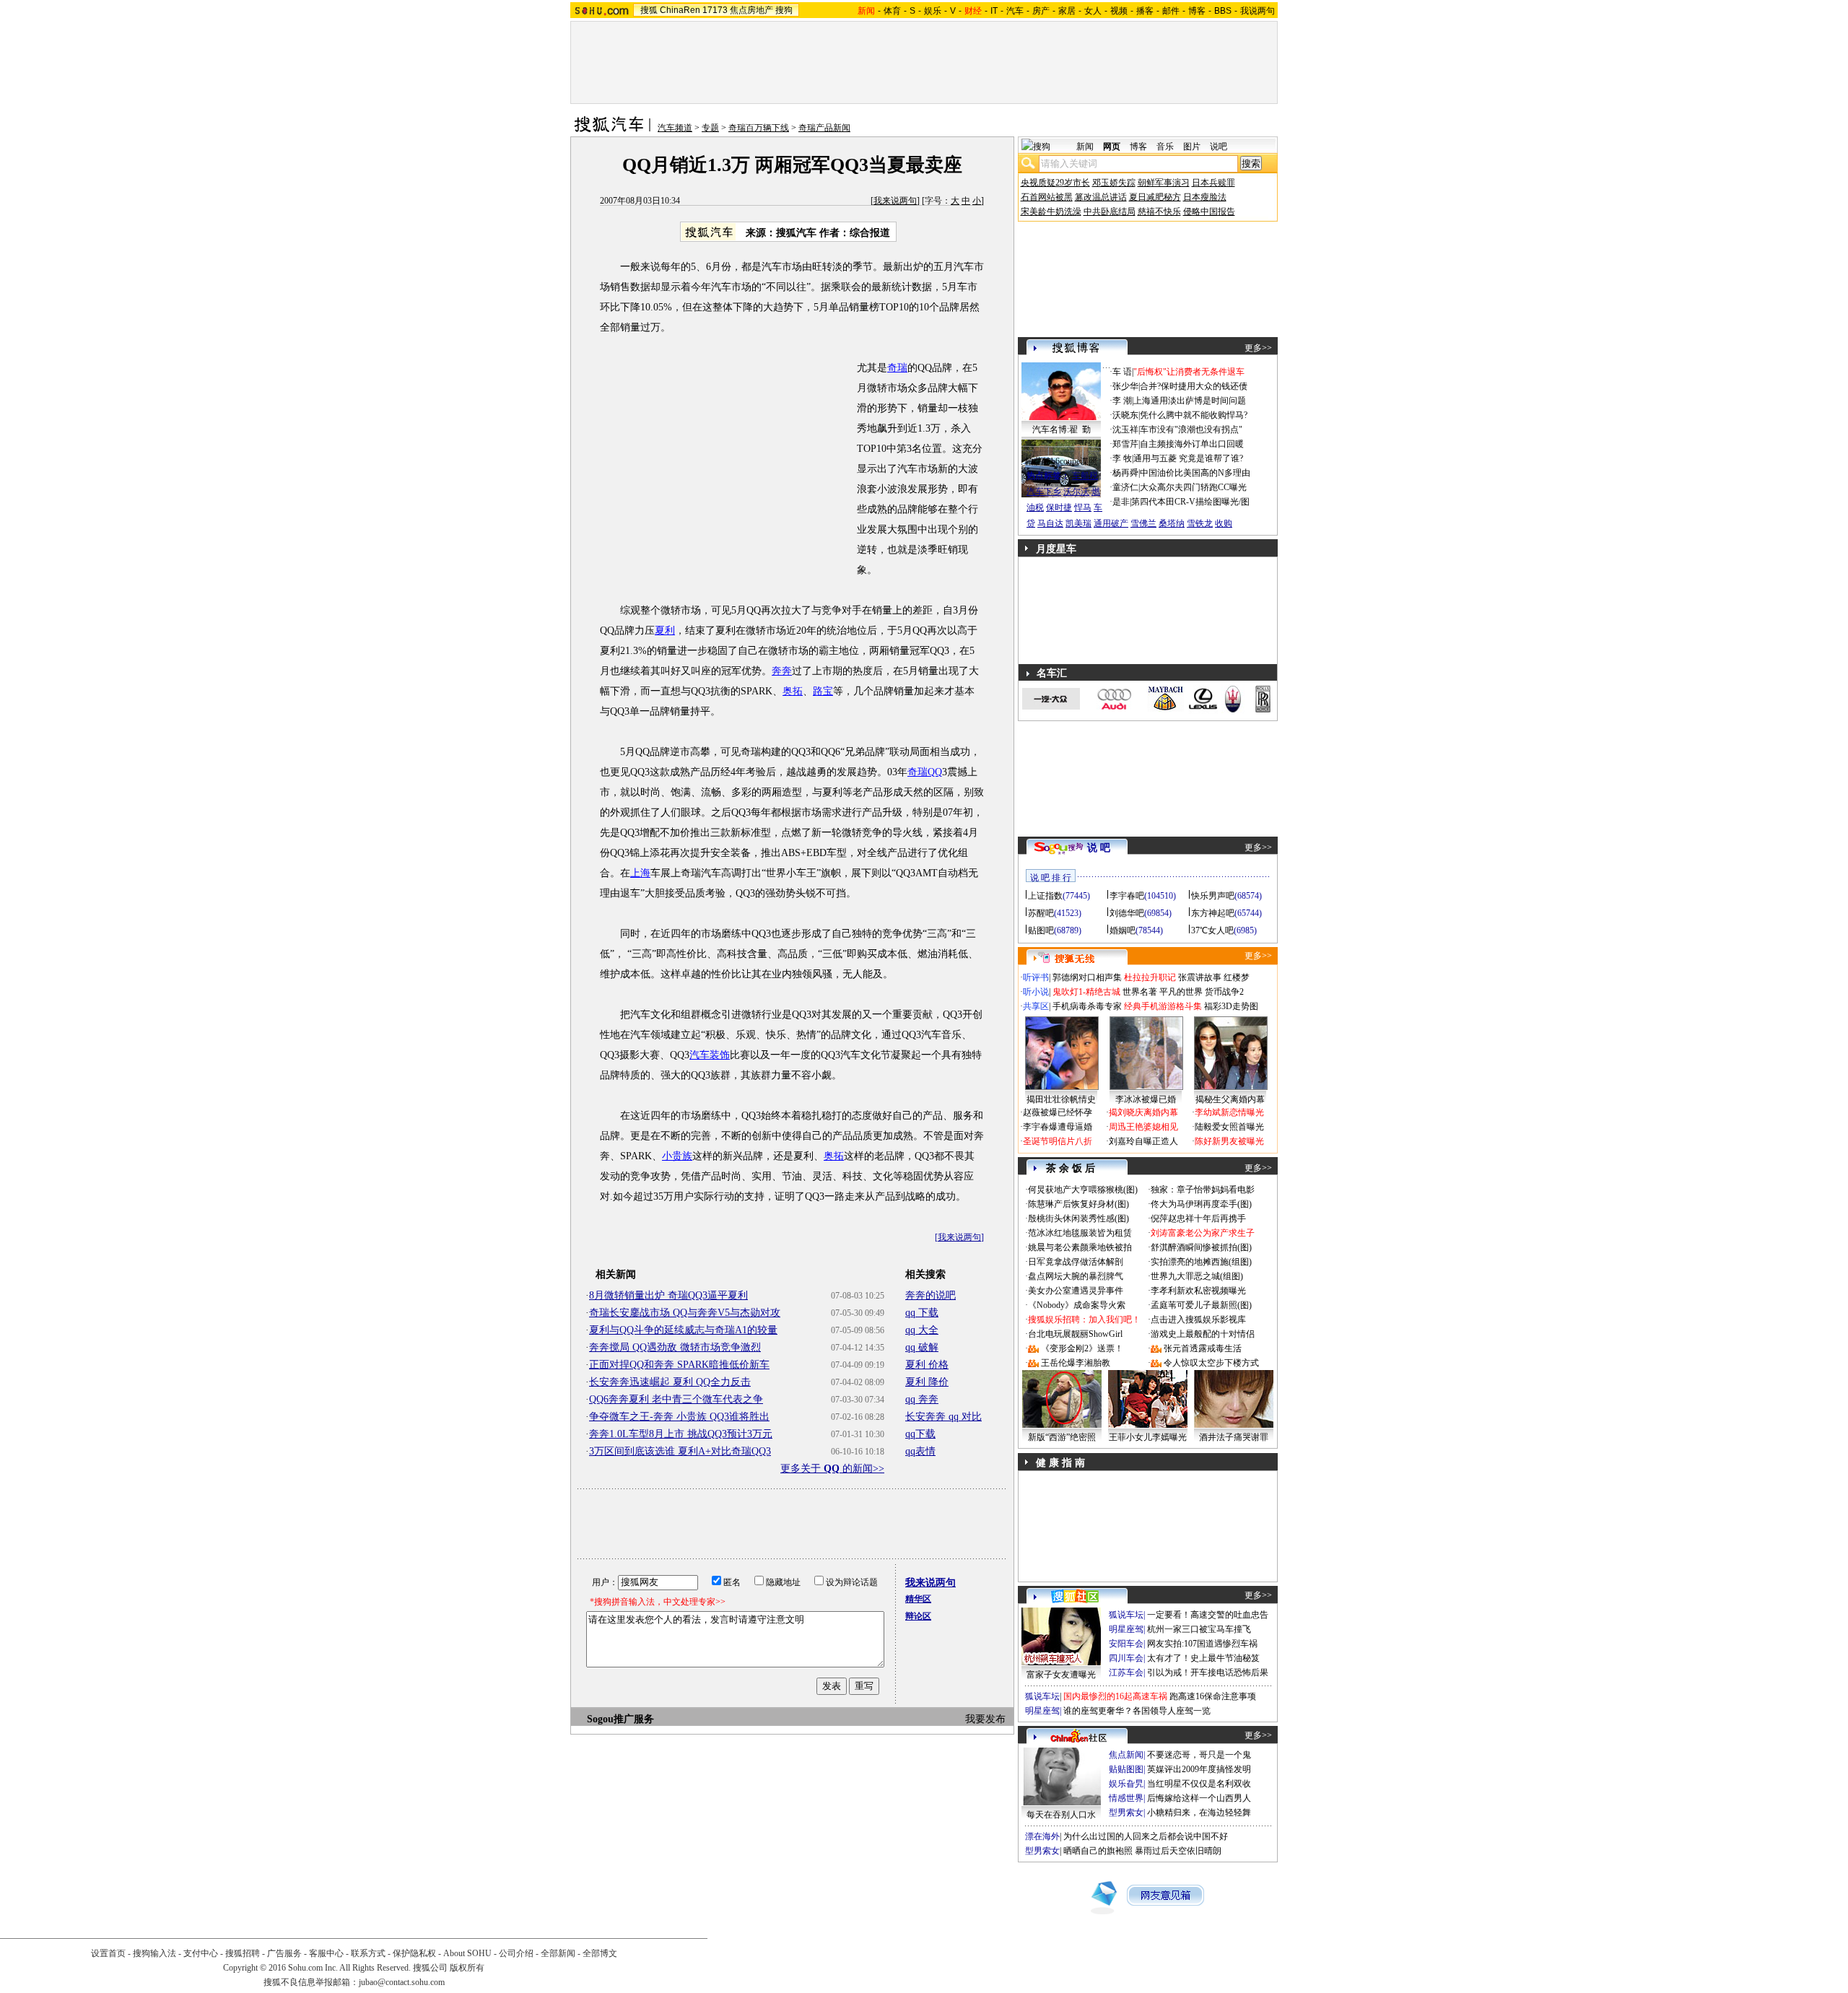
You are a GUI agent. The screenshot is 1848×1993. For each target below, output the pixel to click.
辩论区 (918, 1616)
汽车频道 (675, 128)
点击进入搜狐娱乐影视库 (1198, 1320)
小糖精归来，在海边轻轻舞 (1199, 1813)
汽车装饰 (710, 1055)
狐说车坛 (1126, 1615)
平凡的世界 (1181, 992)
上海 (640, 873)
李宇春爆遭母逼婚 (1058, 1127)
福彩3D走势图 (1231, 1006)
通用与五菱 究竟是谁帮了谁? (1188, 458)
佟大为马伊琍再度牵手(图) (1201, 1204)
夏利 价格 (927, 1365)
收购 (1224, 523)
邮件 (1171, 11)
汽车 (1015, 11)
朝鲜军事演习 (1164, 183)
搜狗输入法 (154, 1953)
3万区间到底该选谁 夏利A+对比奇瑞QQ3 (680, 1451)
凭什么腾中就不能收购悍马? (1194, 415)
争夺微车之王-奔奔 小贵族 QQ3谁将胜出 (679, 1417)
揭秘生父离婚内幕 (1230, 1099)
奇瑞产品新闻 (824, 128)
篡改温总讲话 (1101, 197)
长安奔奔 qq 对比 (943, 1417)
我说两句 (1258, 11)
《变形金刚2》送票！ (1082, 1348)
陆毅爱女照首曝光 (1229, 1127)
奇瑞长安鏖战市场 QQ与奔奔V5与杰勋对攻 (685, 1313)
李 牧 (1122, 458)
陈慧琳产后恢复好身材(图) (1078, 1204)
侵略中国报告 (1209, 211)
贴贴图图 (1126, 1769)
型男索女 (1126, 1813)
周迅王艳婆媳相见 (1143, 1127)
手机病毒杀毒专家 (1087, 1006)
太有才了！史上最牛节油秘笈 (1203, 1658)
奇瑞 (897, 368)
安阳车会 (1126, 1644)
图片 (1192, 147)
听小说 (1036, 992)
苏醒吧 (1041, 913)
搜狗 (784, 10)
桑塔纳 (1172, 523)
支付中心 (201, 1953)
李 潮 (1122, 401)
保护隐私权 (414, 1953)
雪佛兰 (1143, 523)
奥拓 (793, 691)
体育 (892, 11)
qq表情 (920, 1451)
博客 (1197, 11)
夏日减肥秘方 (1155, 197)
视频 (1119, 11)
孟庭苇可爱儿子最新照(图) (1201, 1305)
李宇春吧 (1127, 896)
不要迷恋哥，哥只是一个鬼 (1199, 1755)
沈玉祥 (1125, 429)
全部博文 (600, 1953)
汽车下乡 (1044, 492)
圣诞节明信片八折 (1058, 1141)
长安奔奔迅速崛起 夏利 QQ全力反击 (670, 1382)
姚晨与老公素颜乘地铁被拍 (1080, 1247)
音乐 (1165, 147)
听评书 (1036, 977)
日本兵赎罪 (1213, 183)
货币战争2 (1224, 992)
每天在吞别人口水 (1061, 1815)
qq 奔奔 (922, 1399)
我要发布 (985, 1719)
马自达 (1050, 523)
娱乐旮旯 (1126, 1784)
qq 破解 (922, 1347)
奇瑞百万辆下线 (759, 128)
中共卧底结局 (1110, 211)
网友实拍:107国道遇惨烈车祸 (1202, 1644)
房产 (1041, 11)
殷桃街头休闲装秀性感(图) (1078, 1218)
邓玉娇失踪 (1114, 183)
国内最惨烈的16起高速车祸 (1115, 1696)
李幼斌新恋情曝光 (1229, 1112)
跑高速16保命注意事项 (1213, 1696)
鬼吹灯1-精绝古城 (1086, 992)
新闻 (1085, 147)
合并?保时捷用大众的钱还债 (1194, 386)
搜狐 (649, 10)
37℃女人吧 (1212, 930)
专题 (710, 128)
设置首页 (108, 1953)
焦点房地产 (751, 10)
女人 (1093, 11)
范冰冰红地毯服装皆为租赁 (1080, 1233)
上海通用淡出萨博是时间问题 (1190, 401)
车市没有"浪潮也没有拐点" (1191, 429)
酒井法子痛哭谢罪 (1234, 1437)
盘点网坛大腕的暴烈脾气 (1076, 1276)
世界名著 (1140, 992)
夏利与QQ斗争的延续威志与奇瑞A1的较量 (683, 1330)
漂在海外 (1042, 1836)
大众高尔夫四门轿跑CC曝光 (1193, 487)
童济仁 (1125, 487)
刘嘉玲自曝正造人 (1143, 1141)
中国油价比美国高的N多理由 (1195, 473)
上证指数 (1045, 896)
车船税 (1085, 476)
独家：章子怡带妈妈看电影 (1203, 1190)
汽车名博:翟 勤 (1062, 429)
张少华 (1125, 386)
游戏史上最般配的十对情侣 (1203, 1334)
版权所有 (467, 1968)
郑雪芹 (1125, 444)
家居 (1067, 11)
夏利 (665, 631)
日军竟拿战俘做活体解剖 (1076, 1262)
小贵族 (677, 1156)
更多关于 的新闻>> (832, 1469)
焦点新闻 (1126, 1755)
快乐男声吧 (1213, 896)
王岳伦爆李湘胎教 (1076, 1363)
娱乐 (933, 11)
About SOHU (467, 1953)
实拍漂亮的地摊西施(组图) (1201, 1262)
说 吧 (1099, 848)
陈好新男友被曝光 (1229, 1141)
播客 (1145, 11)
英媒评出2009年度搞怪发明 (1199, 1769)
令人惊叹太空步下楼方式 (1211, 1363)
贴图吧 (1041, 930)
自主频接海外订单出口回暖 (1192, 444)
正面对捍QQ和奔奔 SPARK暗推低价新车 (679, 1365)
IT (994, 11)
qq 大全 (922, 1330)
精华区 (918, 1599)
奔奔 (782, 671)
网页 (1112, 147)
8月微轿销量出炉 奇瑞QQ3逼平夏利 (668, 1295)
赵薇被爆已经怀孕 (1058, 1112)
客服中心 (326, 1953)
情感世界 (1126, 1798)
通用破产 (1111, 523)
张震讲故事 (1200, 977)
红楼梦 (1237, 977)
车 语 (1122, 372)
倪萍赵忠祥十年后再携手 (1198, 1218)
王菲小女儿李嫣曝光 (1148, 1437)
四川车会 (1126, 1658)
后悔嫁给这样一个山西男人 (1199, 1798)
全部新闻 (558, 1953)
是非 (1121, 502)
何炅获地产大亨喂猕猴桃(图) (1083, 1190)
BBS (1223, 11)
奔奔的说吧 (930, 1295)
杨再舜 (1125, 473)
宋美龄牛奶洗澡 (1051, 211)
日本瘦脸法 (1205, 197)
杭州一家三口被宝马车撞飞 (1199, 1629)
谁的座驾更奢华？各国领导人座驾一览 (1137, 1711)
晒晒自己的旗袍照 (1098, 1851)
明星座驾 (1126, 1629)
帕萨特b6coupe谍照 (1061, 461)
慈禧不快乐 (1159, 211)
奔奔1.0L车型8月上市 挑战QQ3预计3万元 (681, 1434)
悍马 (1083, 507)
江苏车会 (1126, 1673)
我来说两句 (895, 201)
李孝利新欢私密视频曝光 (1198, 1291)
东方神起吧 (1213, 913)
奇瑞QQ (925, 772)
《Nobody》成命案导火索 (1077, 1305)
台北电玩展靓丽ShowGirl (1075, 1334)
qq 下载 (922, 1313)
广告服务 (284, 1953)
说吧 (1219, 147)
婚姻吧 (1123, 930)
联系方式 (368, 1953)
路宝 (823, 691)
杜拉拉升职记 (1150, 977)
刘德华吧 (1127, 913)
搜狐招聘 (243, 1953)
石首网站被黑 (1047, 197)
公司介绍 (516, 1953)
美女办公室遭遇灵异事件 (1076, 1291)
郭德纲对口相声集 (1087, 977)
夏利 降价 (927, 1382)
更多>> (1258, 348)
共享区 (1036, 1006)
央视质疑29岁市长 (1055, 183)
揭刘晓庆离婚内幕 (1143, 1112)
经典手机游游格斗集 (1163, 1006)
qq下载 (920, 1434)
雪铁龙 (1200, 523)
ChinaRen (680, 10)
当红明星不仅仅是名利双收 (1199, 1784)
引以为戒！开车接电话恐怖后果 (1208, 1673)
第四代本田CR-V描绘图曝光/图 (1190, 502)
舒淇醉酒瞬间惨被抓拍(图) (1201, 1247)
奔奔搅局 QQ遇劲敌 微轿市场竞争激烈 (675, 1347)
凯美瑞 (1078, 523)
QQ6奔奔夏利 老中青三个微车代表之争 (676, 1399)
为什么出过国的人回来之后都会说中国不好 (1146, 1836)
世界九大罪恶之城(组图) (1197, 1276)
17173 (715, 10)
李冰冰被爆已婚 (1146, 1099)
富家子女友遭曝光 (1061, 1675)
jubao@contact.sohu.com (402, 1982)
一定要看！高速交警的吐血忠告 (1208, 1615)
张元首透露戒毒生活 (1203, 1348)
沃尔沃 (1076, 492)
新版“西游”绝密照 (1062, 1437)
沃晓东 (1125, 415)
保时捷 (1059, 507)
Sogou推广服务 (620, 1719)
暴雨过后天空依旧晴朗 (1178, 1851)
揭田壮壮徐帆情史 (1061, 1099)
